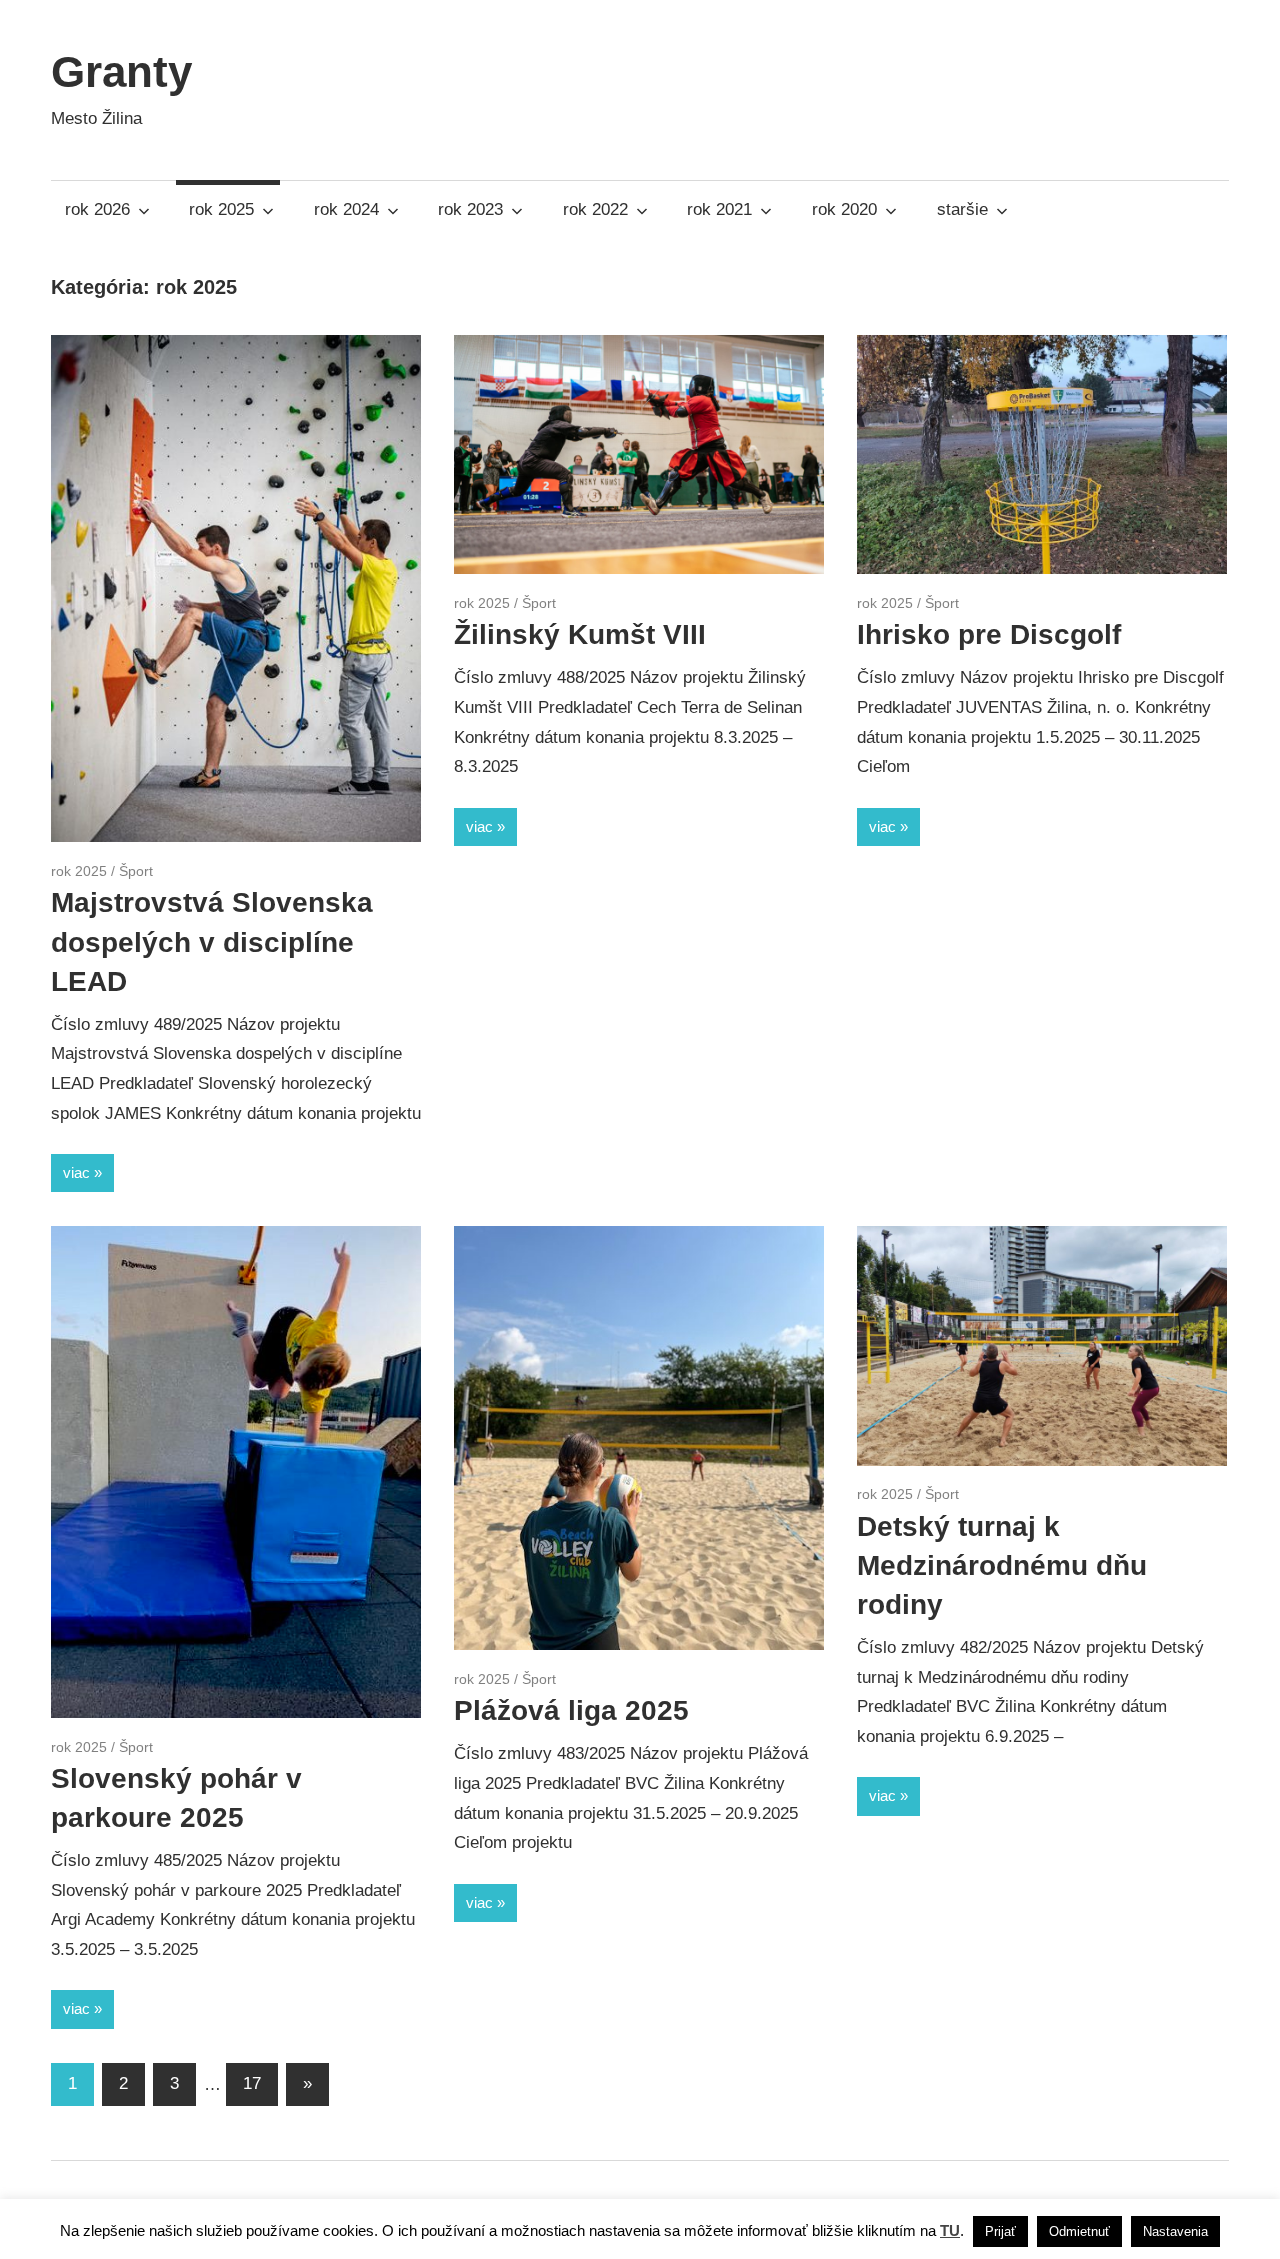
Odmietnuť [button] (1079, 2231)
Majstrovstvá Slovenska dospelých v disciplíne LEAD (212, 941)
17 (252, 2083)
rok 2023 (470, 209)
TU (950, 2230)
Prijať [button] (1000, 2231)
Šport (136, 871)
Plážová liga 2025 (571, 1710)
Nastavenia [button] (1175, 2231)
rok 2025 (221, 209)
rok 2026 (97, 209)
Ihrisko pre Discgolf (989, 634)
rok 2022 (595, 209)
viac (76, 1172)
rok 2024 (346, 209)
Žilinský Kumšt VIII (580, 634)
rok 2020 (844, 209)
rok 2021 (719, 209)
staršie (962, 209)
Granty (121, 71)
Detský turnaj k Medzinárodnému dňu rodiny (1002, 1565)
